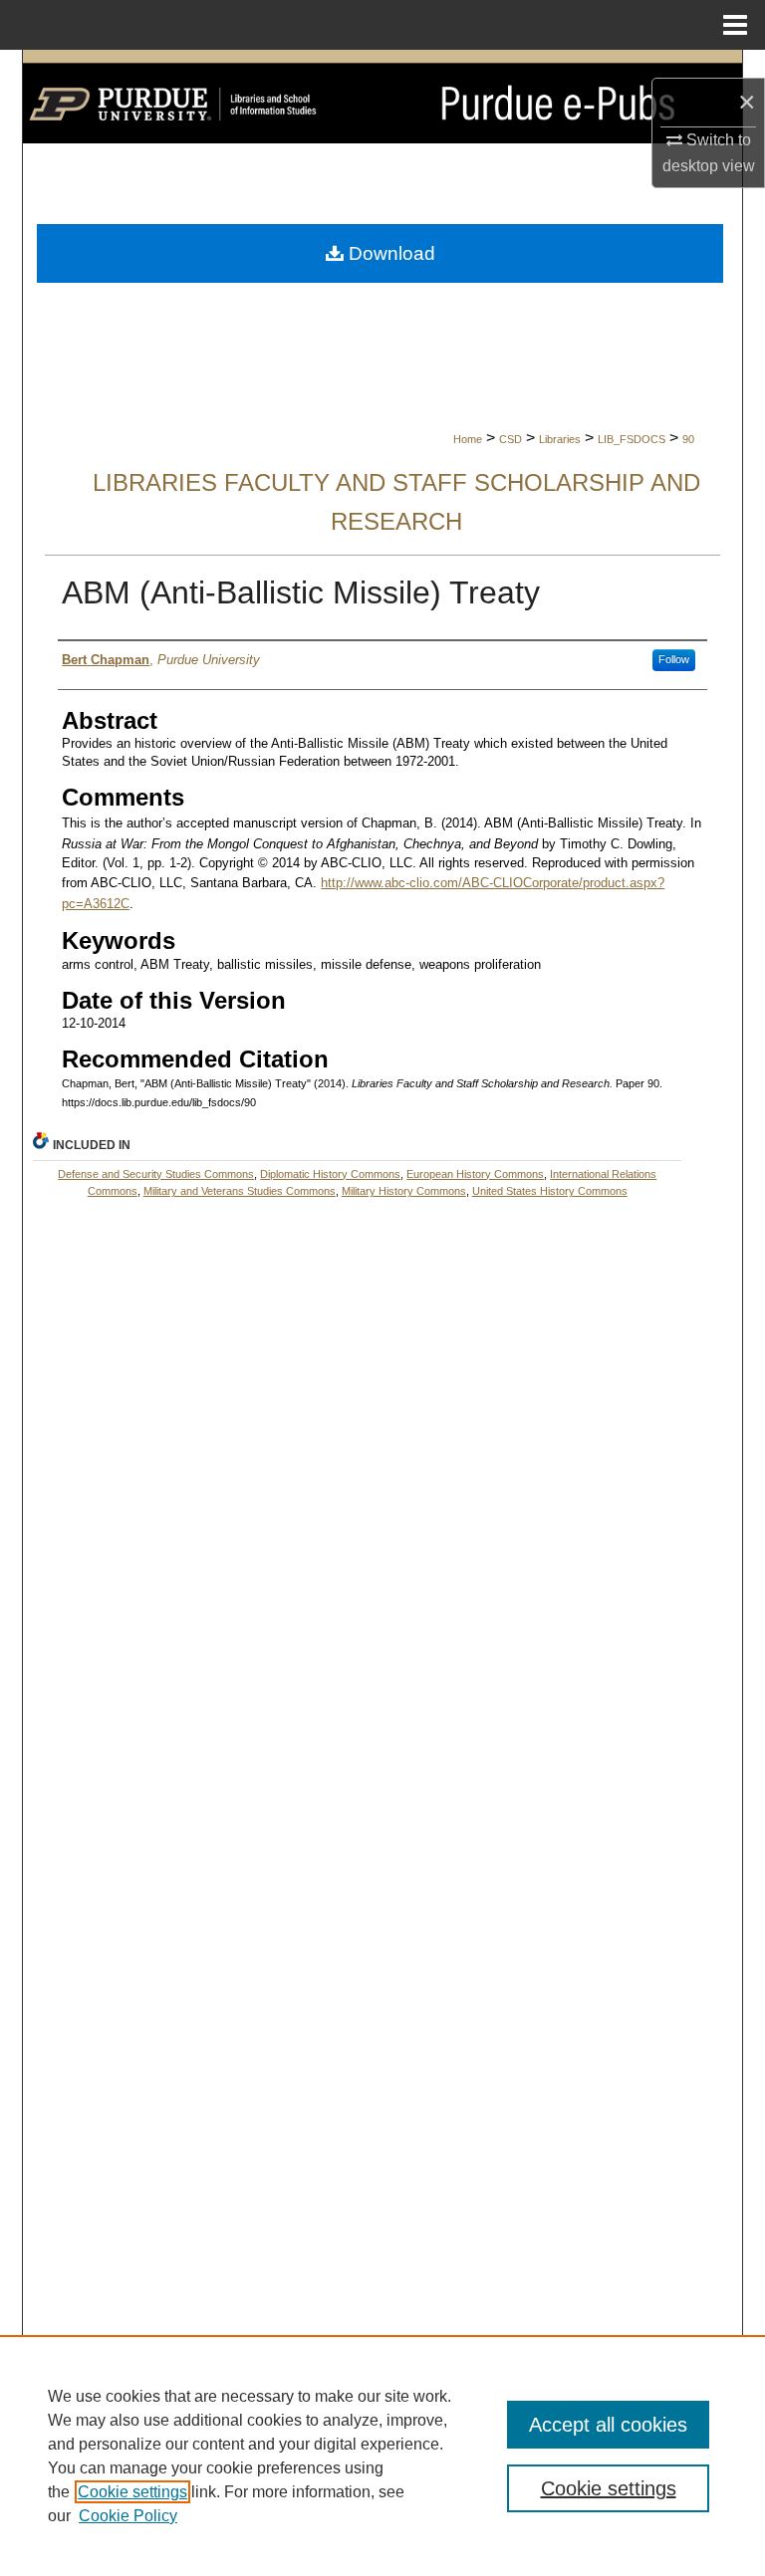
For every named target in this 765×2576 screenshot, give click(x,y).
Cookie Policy (128, 2516)
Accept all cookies (608, 2425)
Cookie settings (132, 2492)
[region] (382, 2456)
